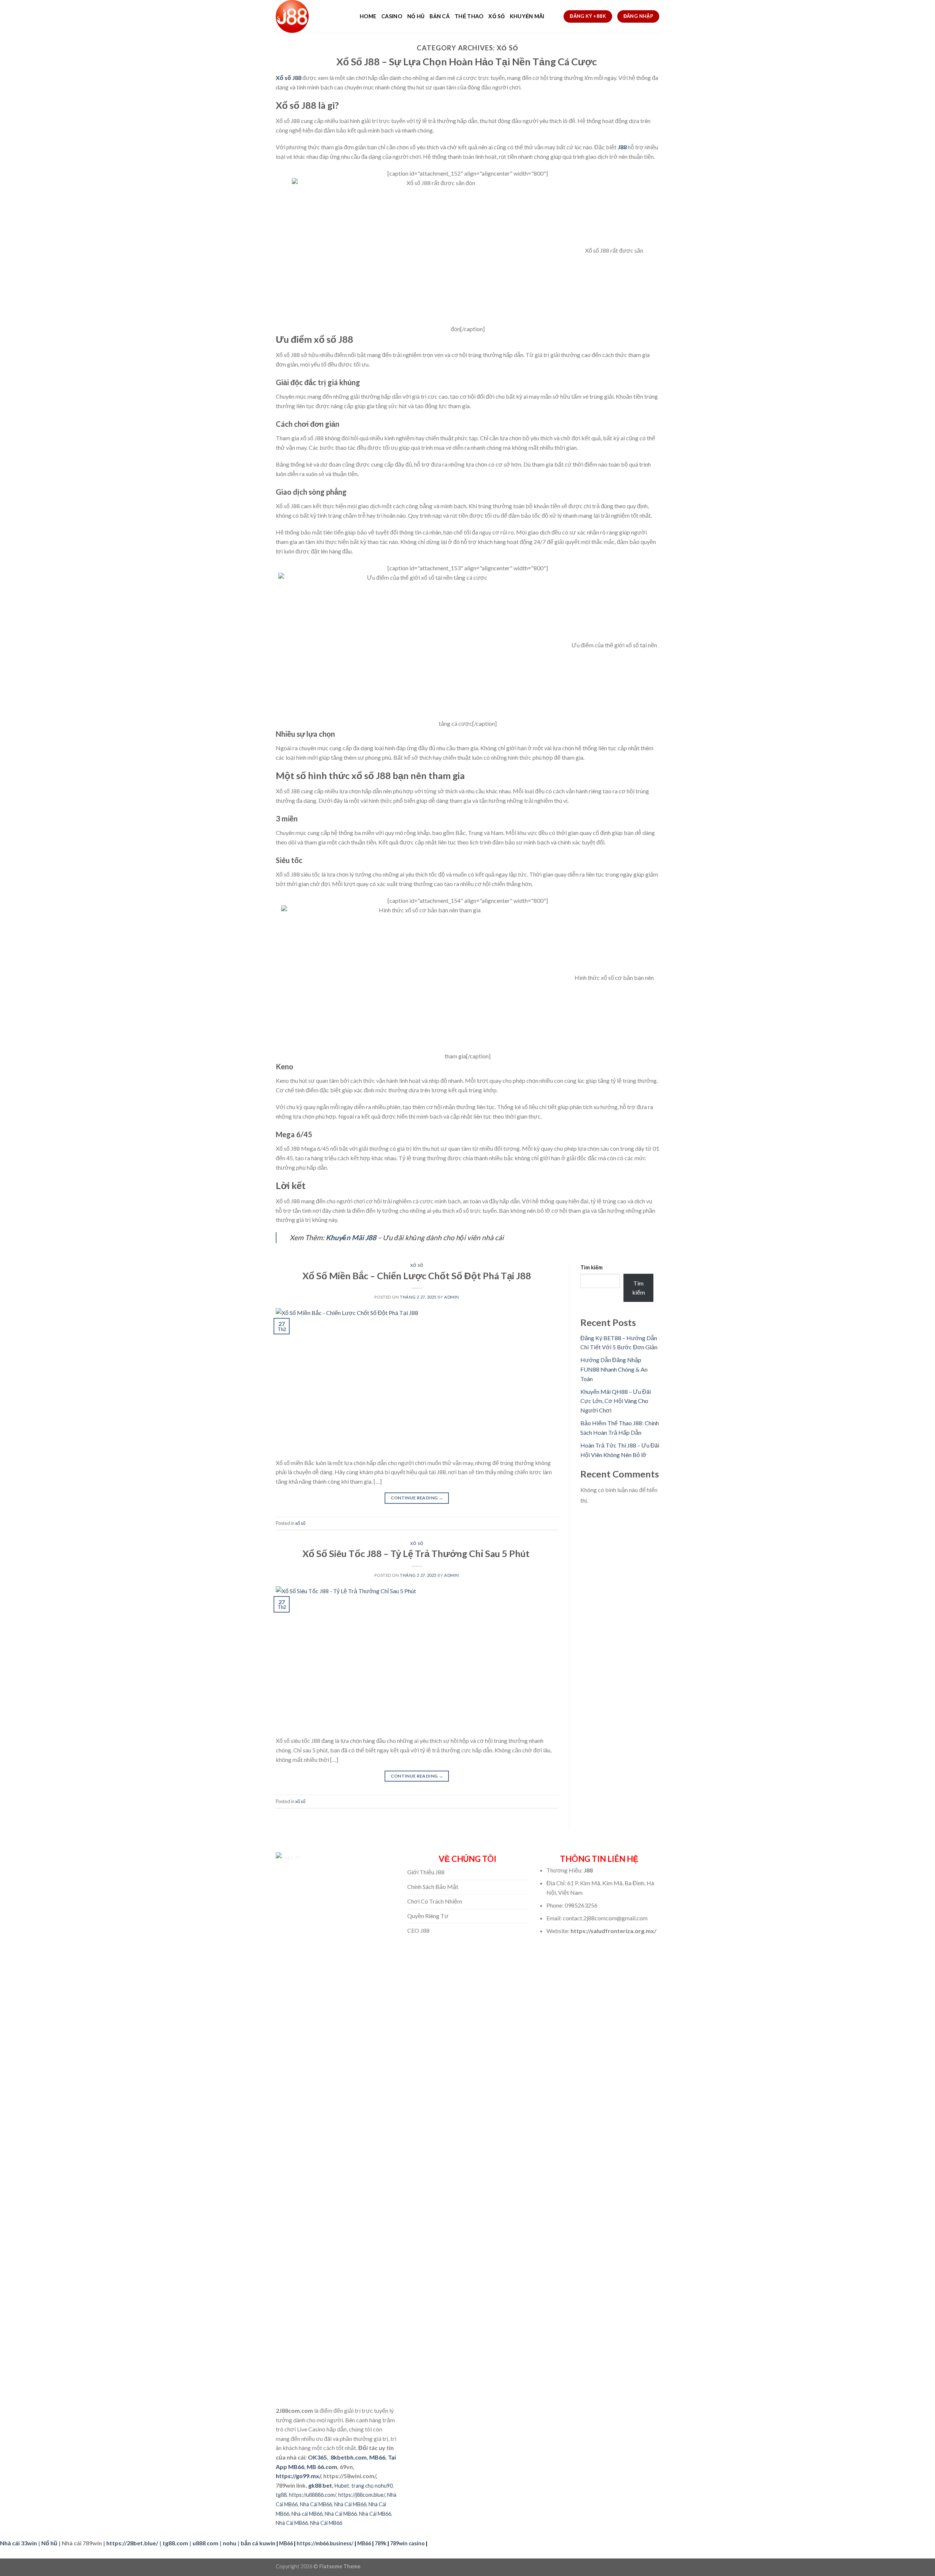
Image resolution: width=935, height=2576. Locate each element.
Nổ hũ (416, 16)
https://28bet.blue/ (132, 2543)
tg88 (281, 2495)
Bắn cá (440, 16)
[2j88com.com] (312, 16)
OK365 (317, 2457)
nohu (230, 2543)
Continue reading (417, 1498)
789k (381, 2543)
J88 (622, 147)
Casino (392, 16)
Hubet (342, 2486)
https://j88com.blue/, (362, 2495)
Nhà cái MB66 (307, 2514)
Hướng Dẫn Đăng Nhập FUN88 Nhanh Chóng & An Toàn (614, 1369)
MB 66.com (322, 2467)
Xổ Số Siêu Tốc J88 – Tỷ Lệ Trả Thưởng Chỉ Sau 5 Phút (417, 1553)
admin (452, 1297)
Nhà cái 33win (18, 2543)
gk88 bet (320, 2485)
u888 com (205, 2543)
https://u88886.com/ (312, 2495)
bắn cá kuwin (258, 2543)
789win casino (407, 2543)
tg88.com (175, 2543)
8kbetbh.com (349, 2457)
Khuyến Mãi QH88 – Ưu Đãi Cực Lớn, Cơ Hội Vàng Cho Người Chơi (616, 1401)
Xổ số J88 (289, 78)
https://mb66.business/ (325, 2543)
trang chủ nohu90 (372, 2486)
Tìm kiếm (591, 1267)
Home (368, 16)
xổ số (417, 1265)
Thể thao (469, 16)
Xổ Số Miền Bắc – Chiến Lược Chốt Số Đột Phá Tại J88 (417, 1276)
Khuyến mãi (527, 16)
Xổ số (496, 16)
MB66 (377, 2457)
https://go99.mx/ (298, 2476)
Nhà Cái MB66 (316, 2504)
